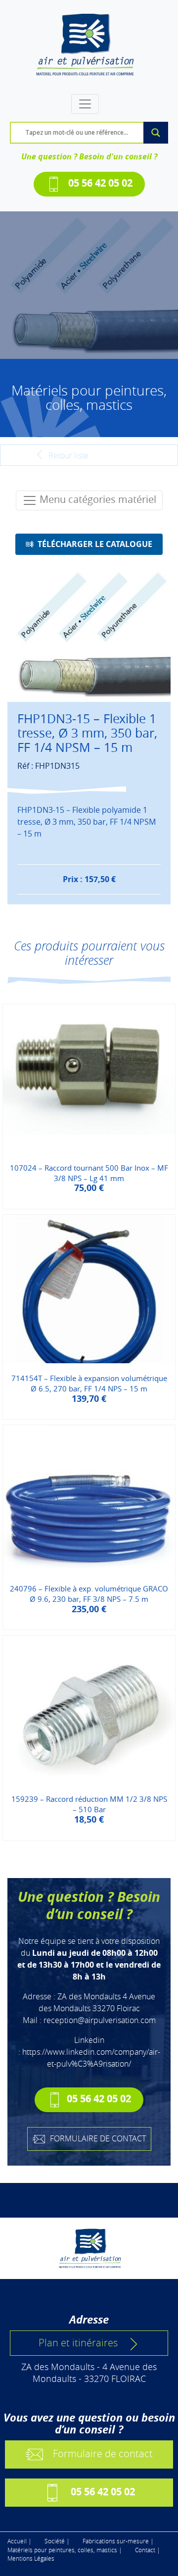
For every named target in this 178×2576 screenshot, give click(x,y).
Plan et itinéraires (78, 2343)
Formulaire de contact (103, 2453)
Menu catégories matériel (97, 499)
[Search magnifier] (156, 133)
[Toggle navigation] (85, 104)
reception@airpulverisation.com (100, 2020)
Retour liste (67, 455)
